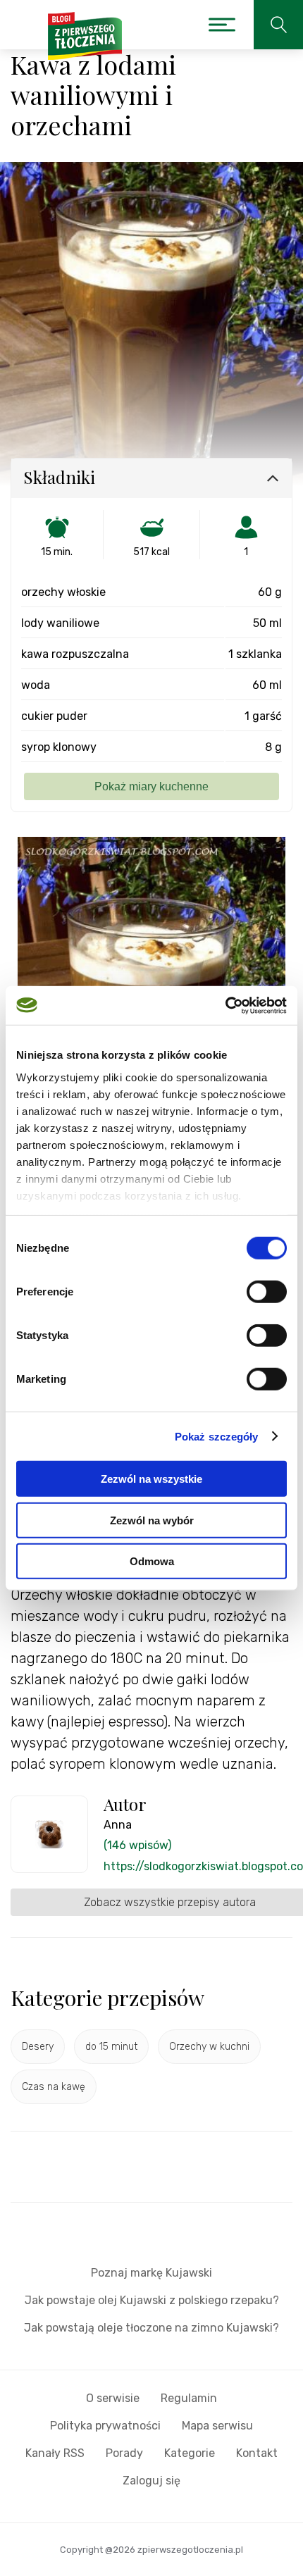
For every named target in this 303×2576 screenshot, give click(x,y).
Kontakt (257, 2453)
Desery (38, 2047)
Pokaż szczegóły (217, 1436)
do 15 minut (111, 2047)
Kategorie (190, 2453)
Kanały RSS (55, 2453)
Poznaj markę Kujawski (151, 2273)
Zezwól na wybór (152, 1520)
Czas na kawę (54, 2087)
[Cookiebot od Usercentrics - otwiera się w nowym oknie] (225, 1005)
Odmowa (152, 1561)
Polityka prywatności (105, 2426)
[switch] (267, 1292)
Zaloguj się (151, 2481)
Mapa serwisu (217, 2426)
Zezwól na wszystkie (151, 1479)
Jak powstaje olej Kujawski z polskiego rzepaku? (152, 2300)
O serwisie (113, 2398)
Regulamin (189, 2398)
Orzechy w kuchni (209, 2047)
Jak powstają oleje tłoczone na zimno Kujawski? (151, 2328)
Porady (124, 2453)
